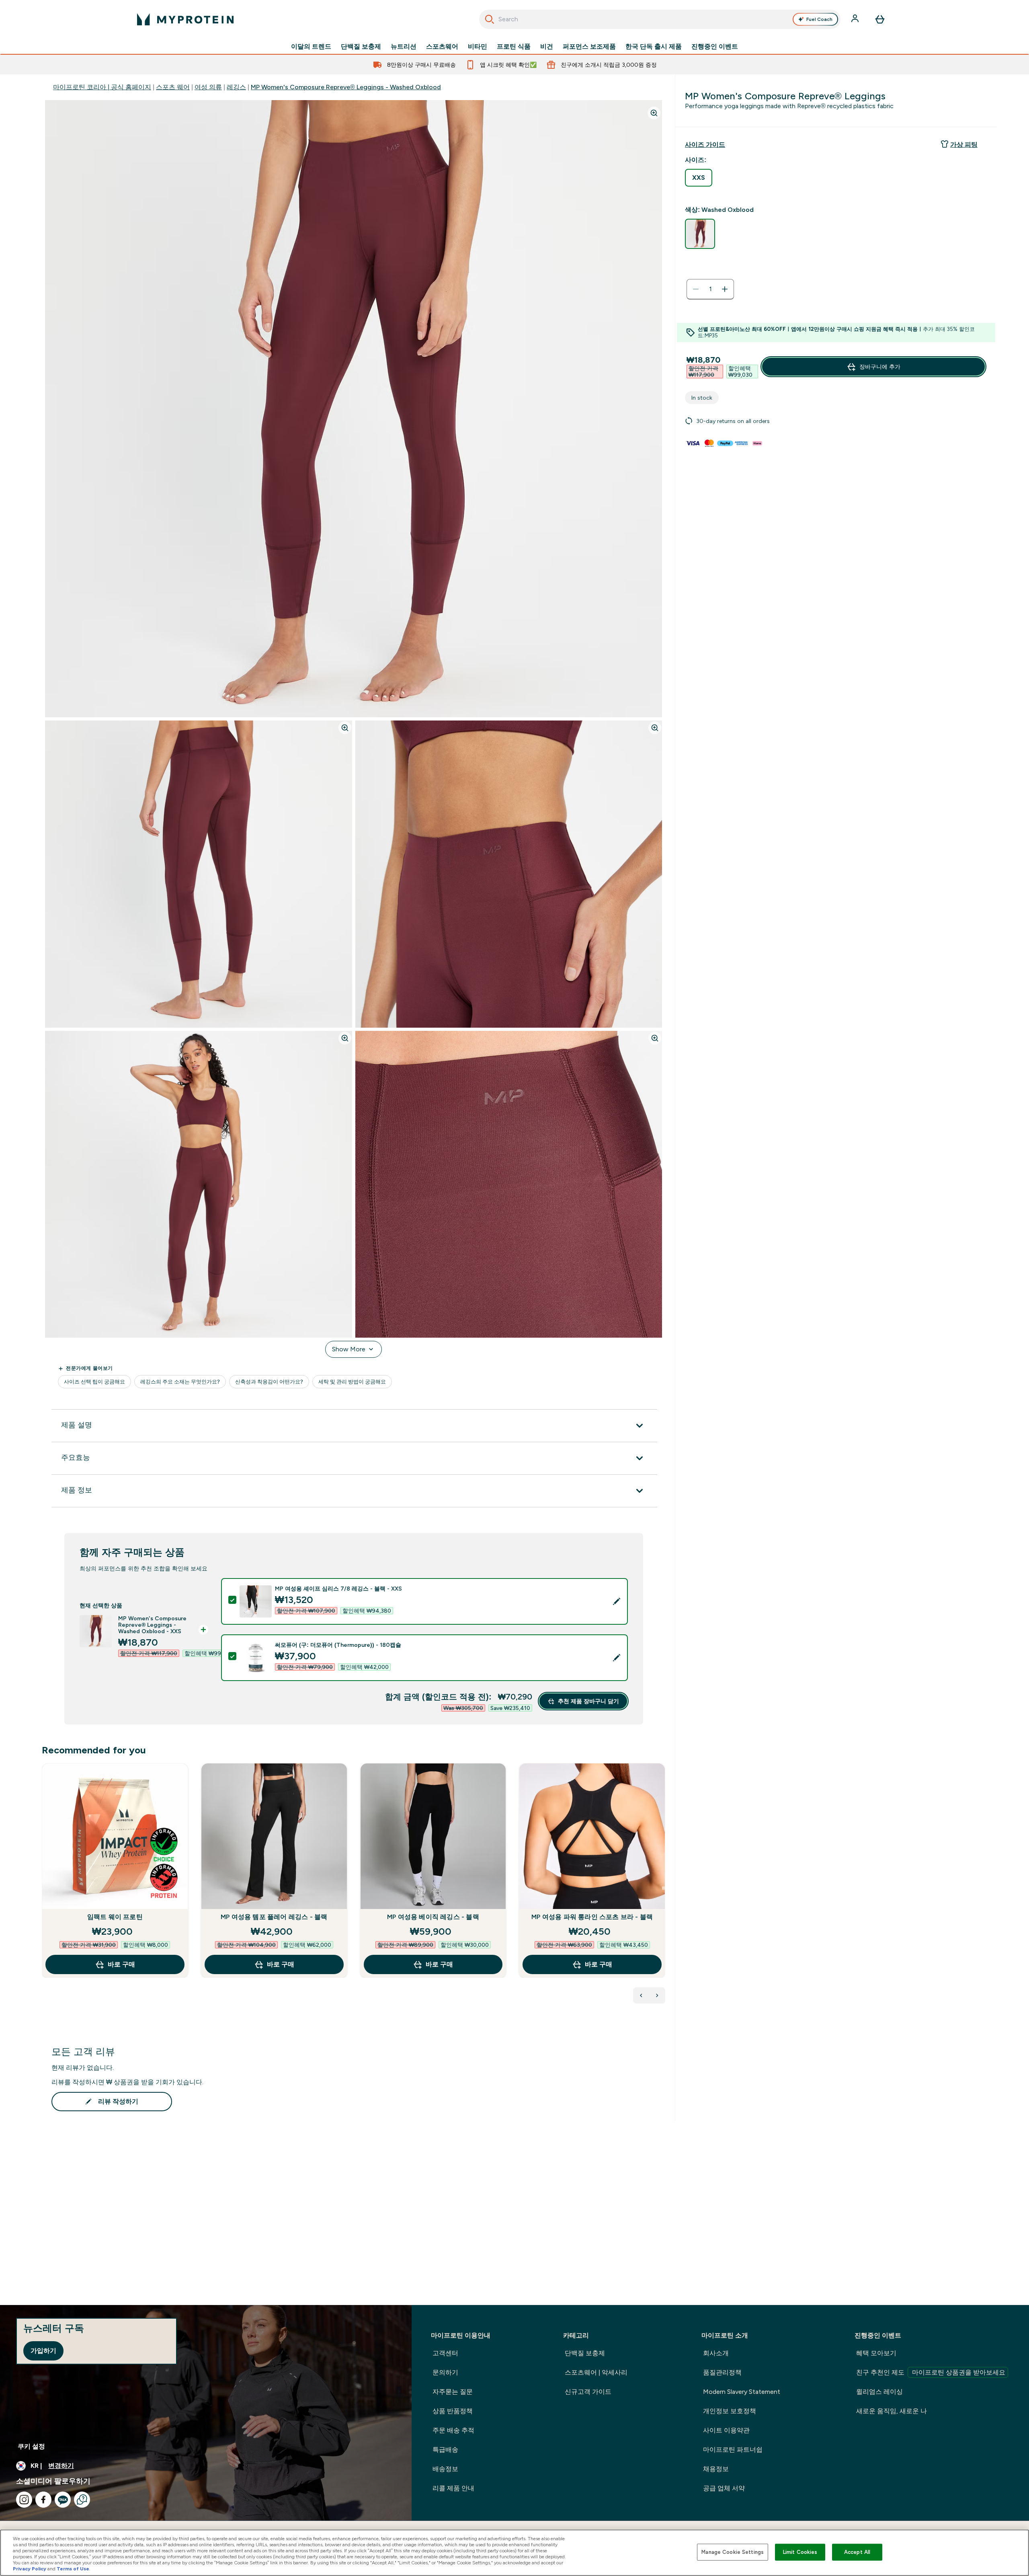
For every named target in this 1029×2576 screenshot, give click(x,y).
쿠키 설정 (31, 2446)
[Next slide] (664, 1888)
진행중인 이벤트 (715, 47)
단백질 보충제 (361, 47)
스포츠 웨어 (173, 87)
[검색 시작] (490, 19)
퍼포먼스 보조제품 (589, 47)
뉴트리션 (404, 47)
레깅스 (236, 87)
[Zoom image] (654, 113)
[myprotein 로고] (185, 19)
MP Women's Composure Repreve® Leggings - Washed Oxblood (346, 87)
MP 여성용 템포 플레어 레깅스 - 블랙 (274, 1917)
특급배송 (445, 2450)
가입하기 (43, 2351)
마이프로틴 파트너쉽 (733, 2450)
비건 (547, 47)
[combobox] (660, 19)
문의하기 (445, 2372)
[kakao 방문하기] (63, 2500)
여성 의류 (208, 87)
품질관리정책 (722, 2372)
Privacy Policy (30, 2569)
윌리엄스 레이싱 (879, 2392)
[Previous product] (641, 1995)
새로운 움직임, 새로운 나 (892, 2411)
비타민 (478, 47)
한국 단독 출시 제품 (654, 47)
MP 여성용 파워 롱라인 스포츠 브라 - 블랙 (592, 1917)
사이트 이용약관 (726, 2430)
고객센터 (445, 2353)
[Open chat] (82, 2500)
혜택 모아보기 (876, 2353)
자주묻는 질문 (453, 2392)
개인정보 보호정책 (730, 2411)
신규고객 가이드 (588, 2392)
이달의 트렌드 (311, 47)
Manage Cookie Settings (733, 2552)
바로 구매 (121, 1964)
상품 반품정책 (453, 2411)
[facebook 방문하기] (43, 2500)
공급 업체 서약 (724, 2488)
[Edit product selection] (617, 1601)
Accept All (857, 2552)
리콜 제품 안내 (453, 2488)
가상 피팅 (964, 145)
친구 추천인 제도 (931, 2372)
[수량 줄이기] (696, 289)
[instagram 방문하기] (24, 2500)
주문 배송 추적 (453, 2430)
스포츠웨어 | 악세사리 (596, 2372)
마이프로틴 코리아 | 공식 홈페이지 (102, 87)
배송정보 (445, 2469)
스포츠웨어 (442, 47)
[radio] (699, 178)
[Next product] (657, 1995)
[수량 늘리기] (725, 289)
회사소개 (716, 2353)
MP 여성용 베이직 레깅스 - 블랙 (433, 1917)
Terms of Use (73, 2569)
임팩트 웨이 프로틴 (115, 1917)
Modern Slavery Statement (742, 2392)
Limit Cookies (800, 2552)
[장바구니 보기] (880, 19)
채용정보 (716, 2469)
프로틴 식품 (514, 47)
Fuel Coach (819, 19)
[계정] (856, 19)
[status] (710, 289)
